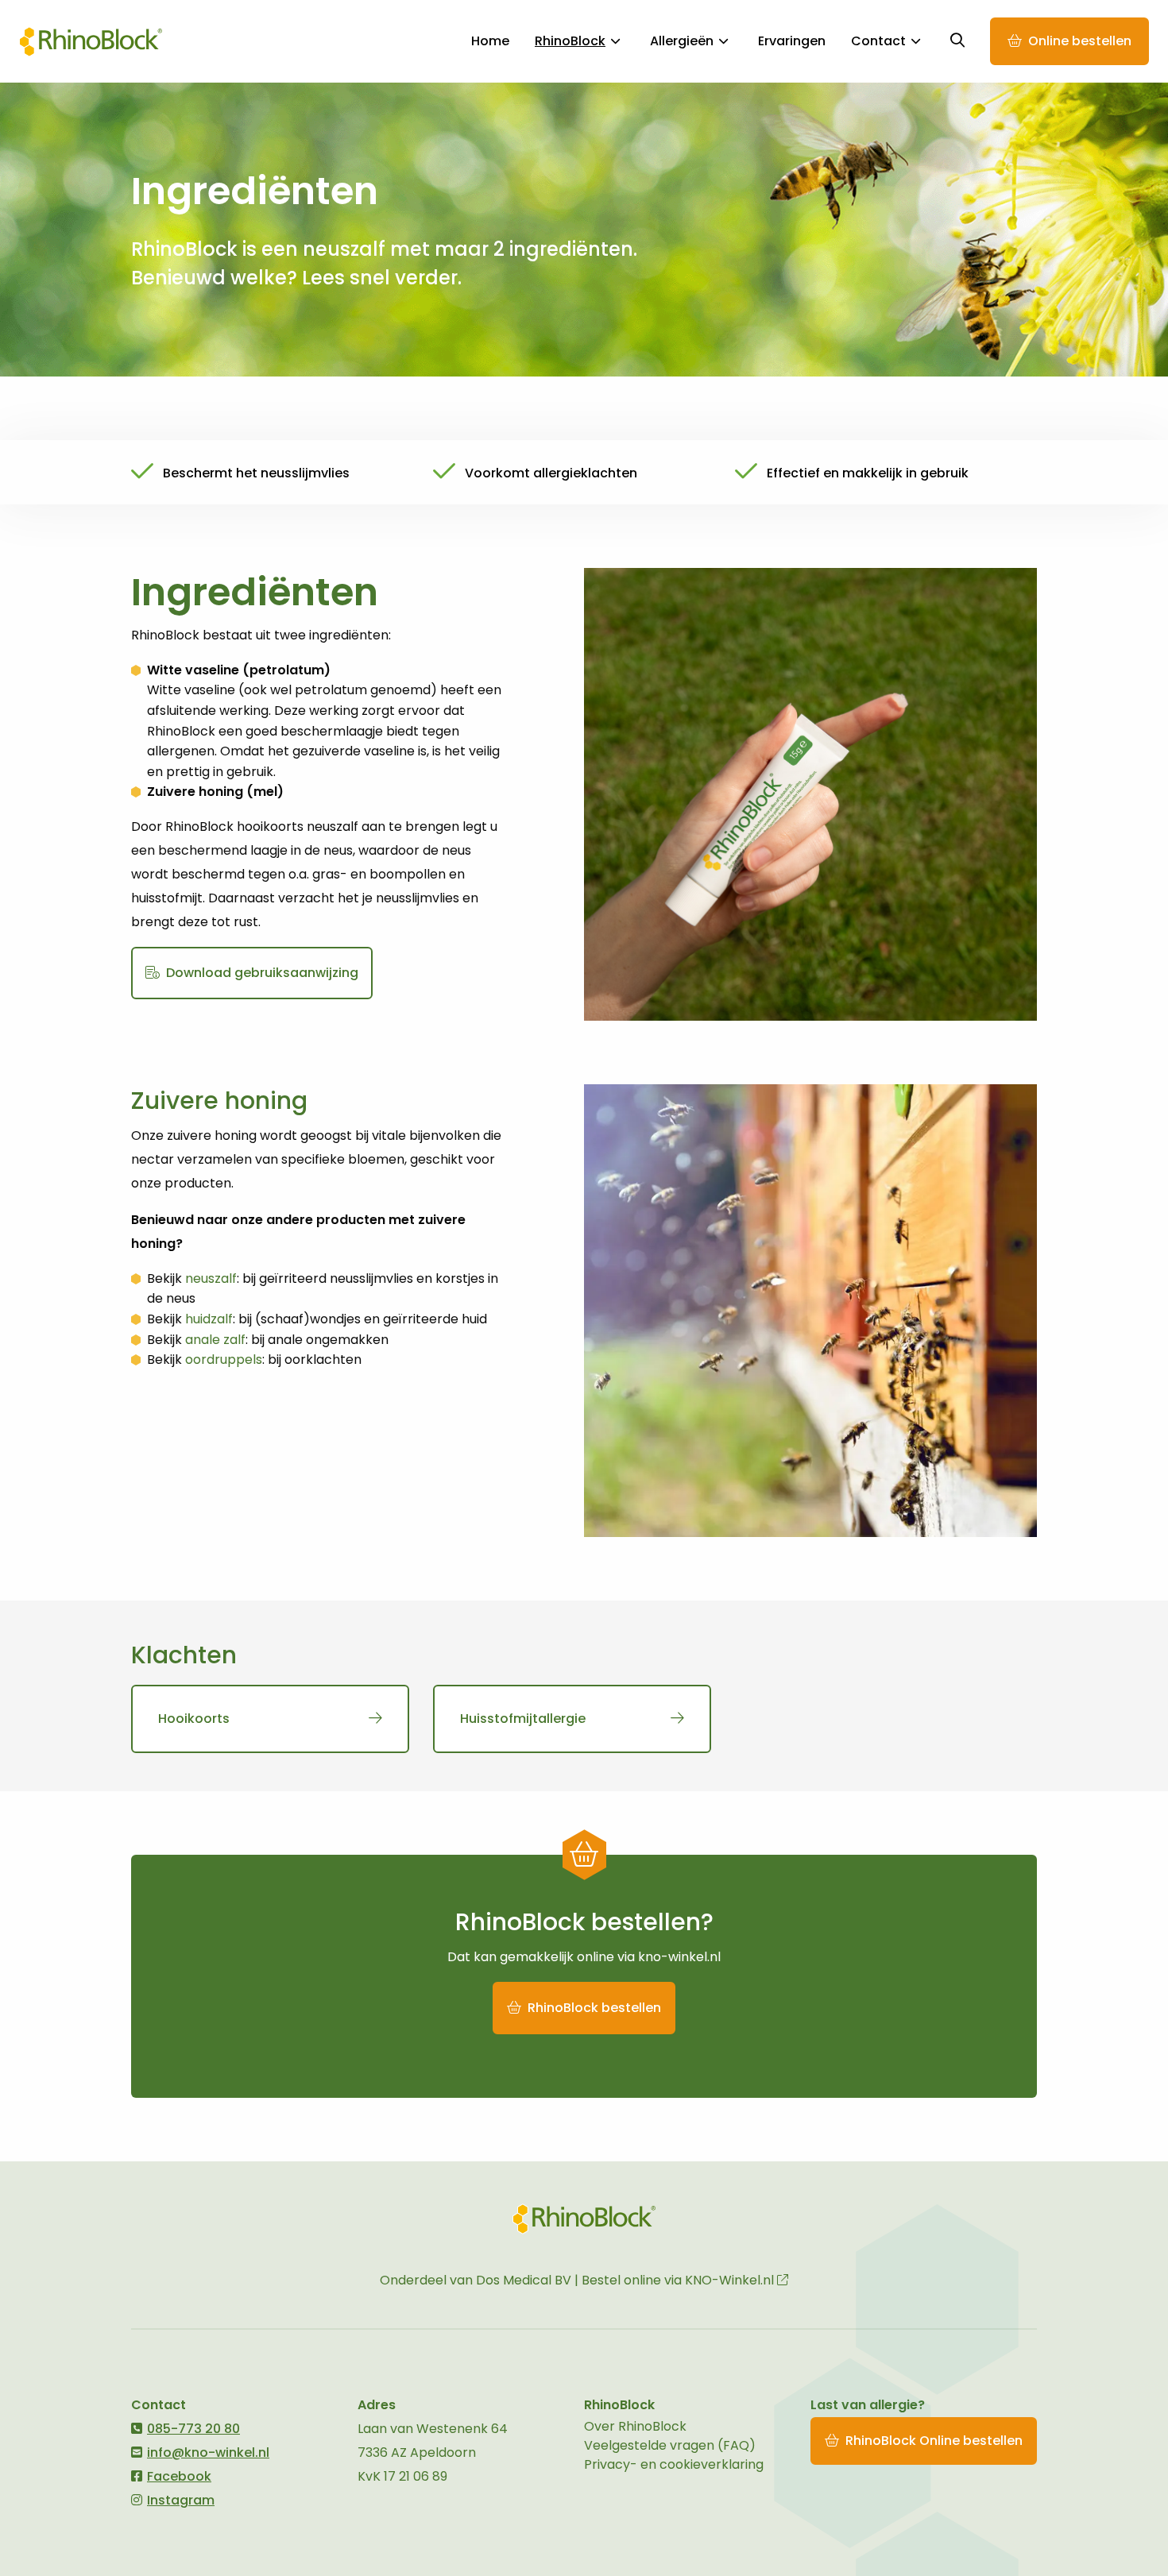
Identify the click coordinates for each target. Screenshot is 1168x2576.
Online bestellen (1080, 41)
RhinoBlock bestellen (593, 2008)
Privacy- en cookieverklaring (674, 2464)
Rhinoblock (91, 41)
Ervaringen (792, 41)
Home (490, 41)
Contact (878, 41)
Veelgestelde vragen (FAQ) (670, 2445)
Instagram (181, 2500)
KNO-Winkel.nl (731, 2280)
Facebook (179, 2476)
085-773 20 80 (193, 2429)
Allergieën (682, 41)
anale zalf (215, 1340)
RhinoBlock (570, 41)
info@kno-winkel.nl (208, 2452)
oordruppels (224, 1359)
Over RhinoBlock (635, 2426)
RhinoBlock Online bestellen (934, 2441)
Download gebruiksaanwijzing (261, 973)
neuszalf (211, 1278)
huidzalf (209, 1319)
